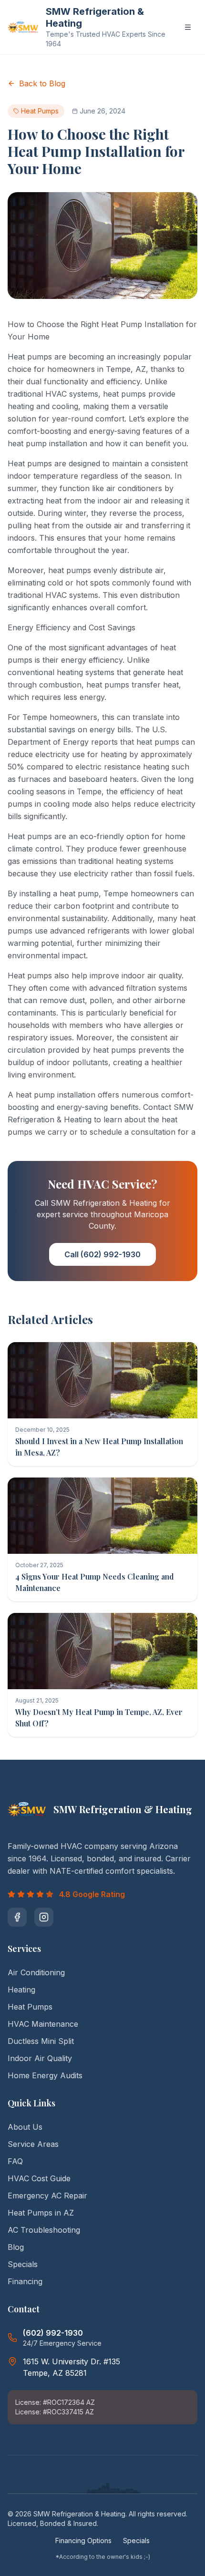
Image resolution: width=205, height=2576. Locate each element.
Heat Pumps (30, 2007)
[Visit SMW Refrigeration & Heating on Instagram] (44, 1917)
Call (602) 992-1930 (102, 1254)
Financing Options (83, 2540)
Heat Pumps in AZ (41, 2213)
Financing (25, 2281)
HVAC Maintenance (43, 2024)
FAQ (15, 2161)
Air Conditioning (36, 1972)
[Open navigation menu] (188, 27)
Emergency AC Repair (47, 2196)
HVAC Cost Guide (39, 2178)
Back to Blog (42, 83)
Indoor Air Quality (40, 2058)
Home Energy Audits (45, 2075)
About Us (25, 2127)
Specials (23, 2264)
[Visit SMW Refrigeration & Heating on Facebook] (17, 1917)
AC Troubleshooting (44, 2230)
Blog (16, 2247)
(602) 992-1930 (53, 2333)
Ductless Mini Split (41, 2041)
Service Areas (33, 2144)
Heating (21, 1990)
